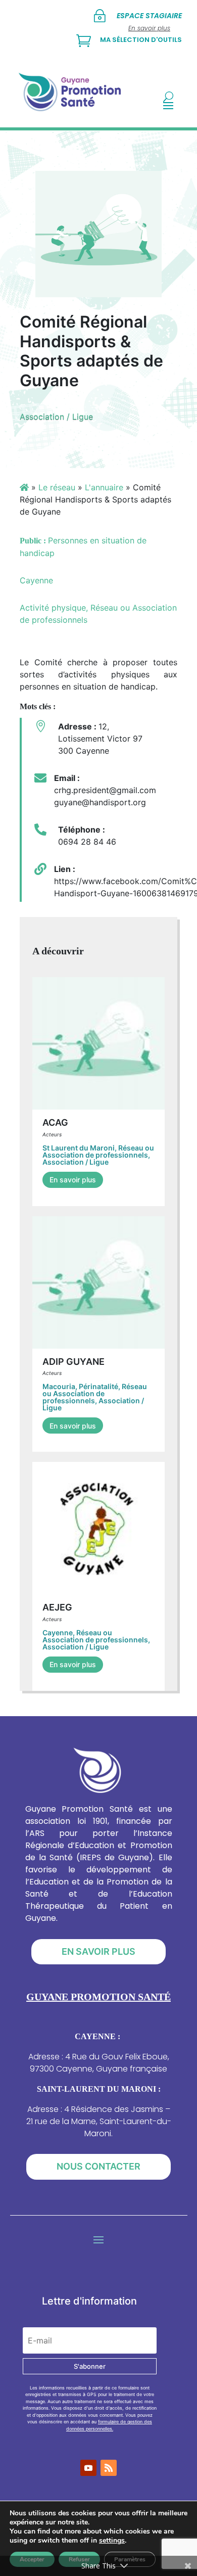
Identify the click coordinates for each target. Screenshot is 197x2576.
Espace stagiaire (149, 16)
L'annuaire (104, 487)
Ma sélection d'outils (141, 40)
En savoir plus (73, 1180)
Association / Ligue (56, 417)
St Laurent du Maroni (79, 1148)
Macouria (59, 1386)
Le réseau (57, 487)
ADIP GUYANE (73, 1362)
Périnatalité (98, 1386)
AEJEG (57, 1607)
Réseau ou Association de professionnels (98, 1151)
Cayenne (58, 1632)
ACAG (55, 1122)
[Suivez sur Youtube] (88, 2468)
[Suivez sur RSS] (109, 2468)
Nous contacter (98, 2166)
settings (112, 2541)
